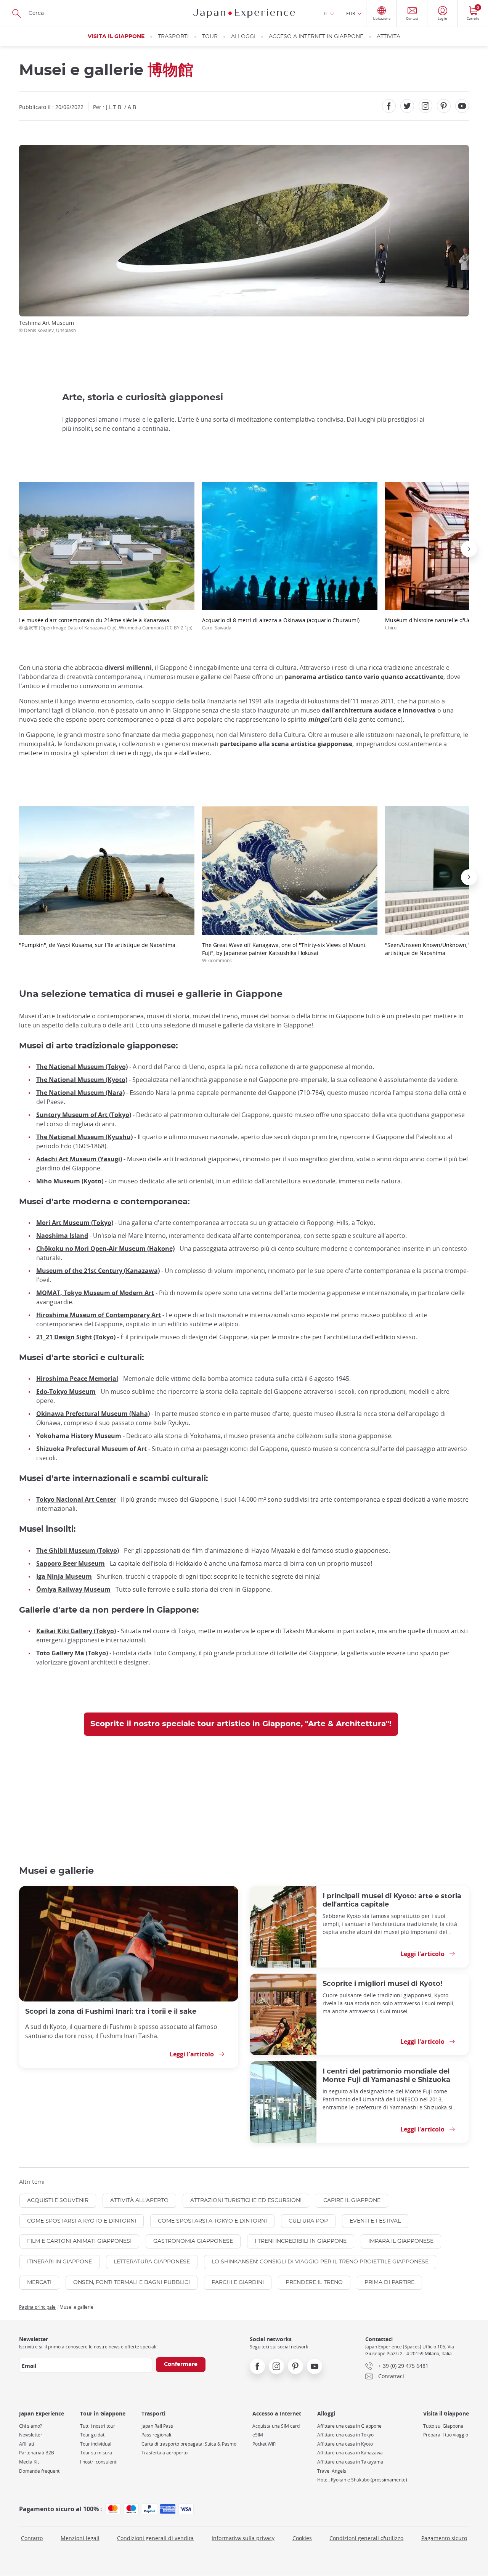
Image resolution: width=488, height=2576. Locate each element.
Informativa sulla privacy (243, 2538)
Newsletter (31, 2435)
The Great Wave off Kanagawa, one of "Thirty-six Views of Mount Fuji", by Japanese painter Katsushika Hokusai (284, 952)
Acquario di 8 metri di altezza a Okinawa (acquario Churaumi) (281, 624)
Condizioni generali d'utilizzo (366, 2538)
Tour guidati (93, 2435)
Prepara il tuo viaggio (446, 2435)
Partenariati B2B (37, 2453)
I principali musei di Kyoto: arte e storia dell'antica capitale (392, 1900)
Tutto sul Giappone (443, 2426)
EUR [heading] (351, 13)
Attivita (388, 37)
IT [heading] (326, 13)
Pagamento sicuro (444, 2538)
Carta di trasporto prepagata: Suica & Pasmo (189, 2444)
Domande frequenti (40, 2471)
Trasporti (173, 37)
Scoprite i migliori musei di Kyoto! (382, 1984)
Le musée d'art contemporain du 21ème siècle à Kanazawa (106, 624)
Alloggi (243, 37)
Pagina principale (37, 2307)
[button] (19, 549)
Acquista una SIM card (276, 2426)
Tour (210, 37)
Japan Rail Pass (157, 2426)
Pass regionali (156, 2435)
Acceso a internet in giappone (316, 37)
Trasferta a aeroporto (165, 2453)
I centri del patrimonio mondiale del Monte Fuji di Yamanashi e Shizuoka (386, 2076)
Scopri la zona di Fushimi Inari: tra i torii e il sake (111, 2012)
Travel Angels (332, 2471)
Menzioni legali (80, 2538)
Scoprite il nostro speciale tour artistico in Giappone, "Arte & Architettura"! (241, 1724)
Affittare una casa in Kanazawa (350, 2453)
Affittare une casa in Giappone (349, 2426)
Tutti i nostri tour (98, 2426)
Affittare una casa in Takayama (350, 2462)
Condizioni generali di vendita (155, 2538)
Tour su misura (96, 2453)
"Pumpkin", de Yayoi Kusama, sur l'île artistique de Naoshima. (98, 945)
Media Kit (29, 2462)
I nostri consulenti (99, 2462)
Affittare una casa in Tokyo (345, 2435)
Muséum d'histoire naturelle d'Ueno (431, 624)
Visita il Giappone (116, 37)
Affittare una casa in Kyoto (345, 2444)
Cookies (302, 2538)
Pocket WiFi (264, 2444)
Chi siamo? (30, 2426)
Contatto (32, 2538)
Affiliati (26, 2444)
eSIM (258, 2435)
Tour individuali (96, 2444)
